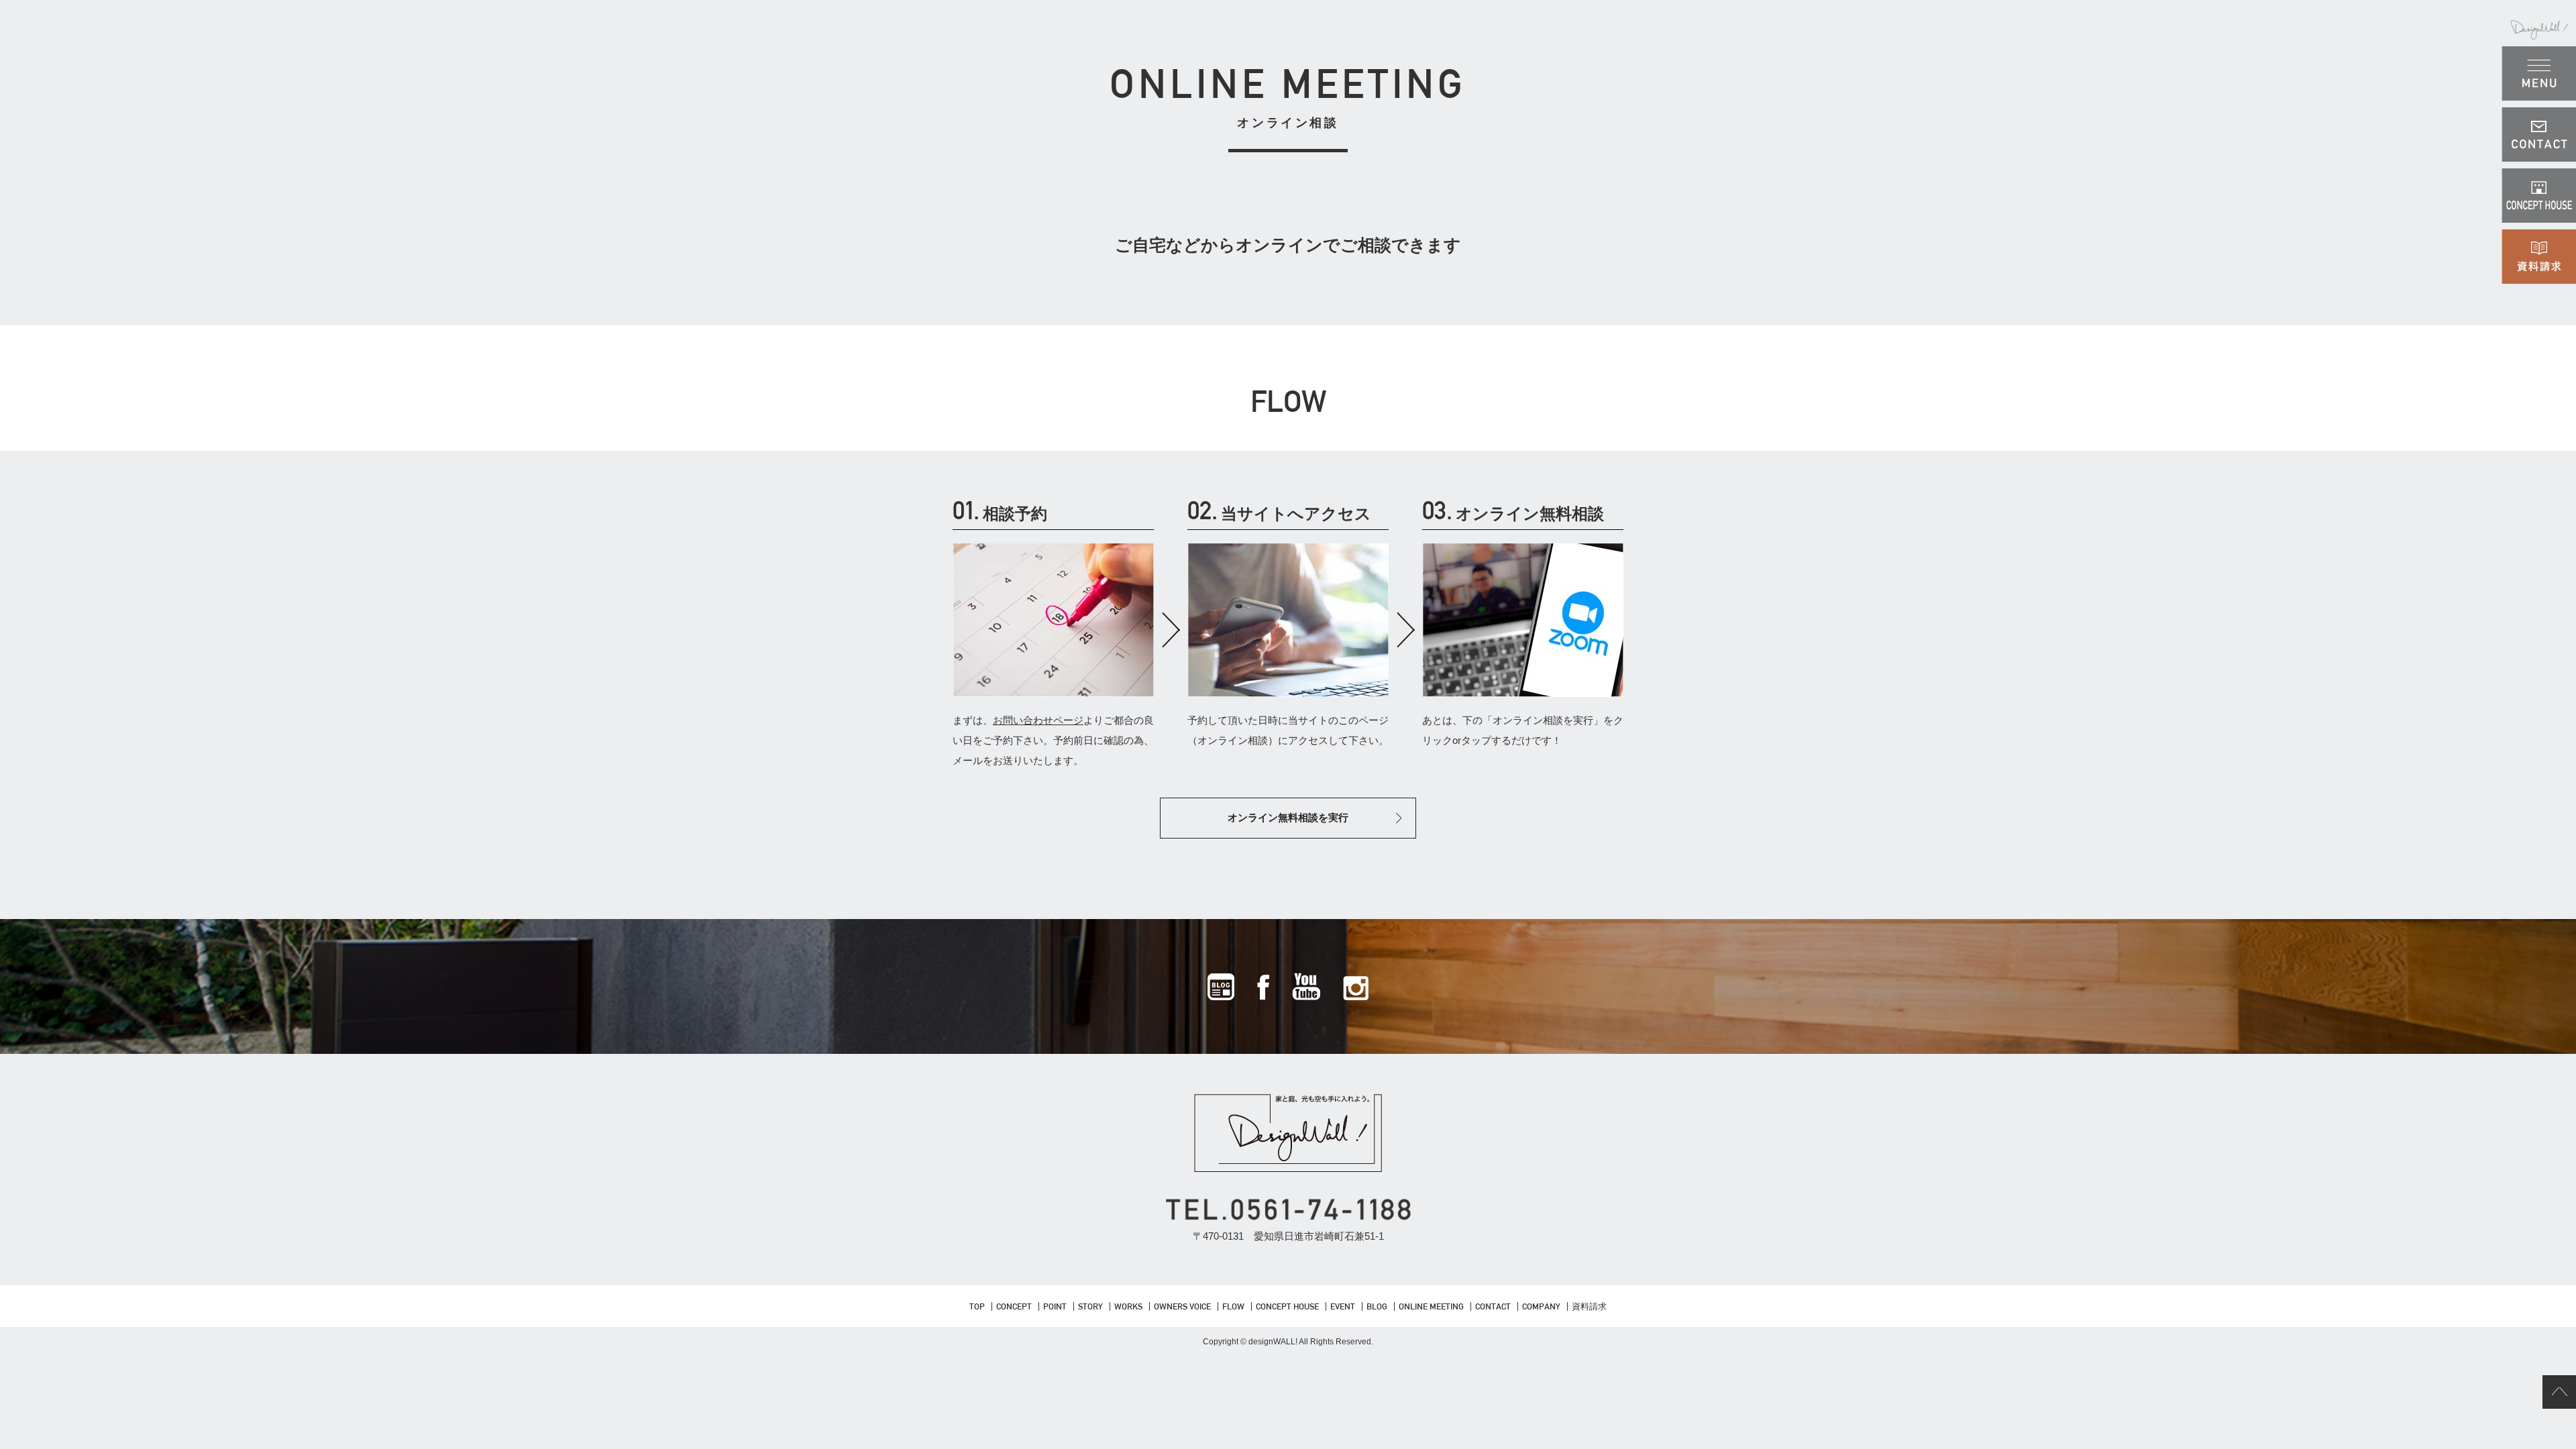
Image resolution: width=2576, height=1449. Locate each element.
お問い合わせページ (1038, 720)
